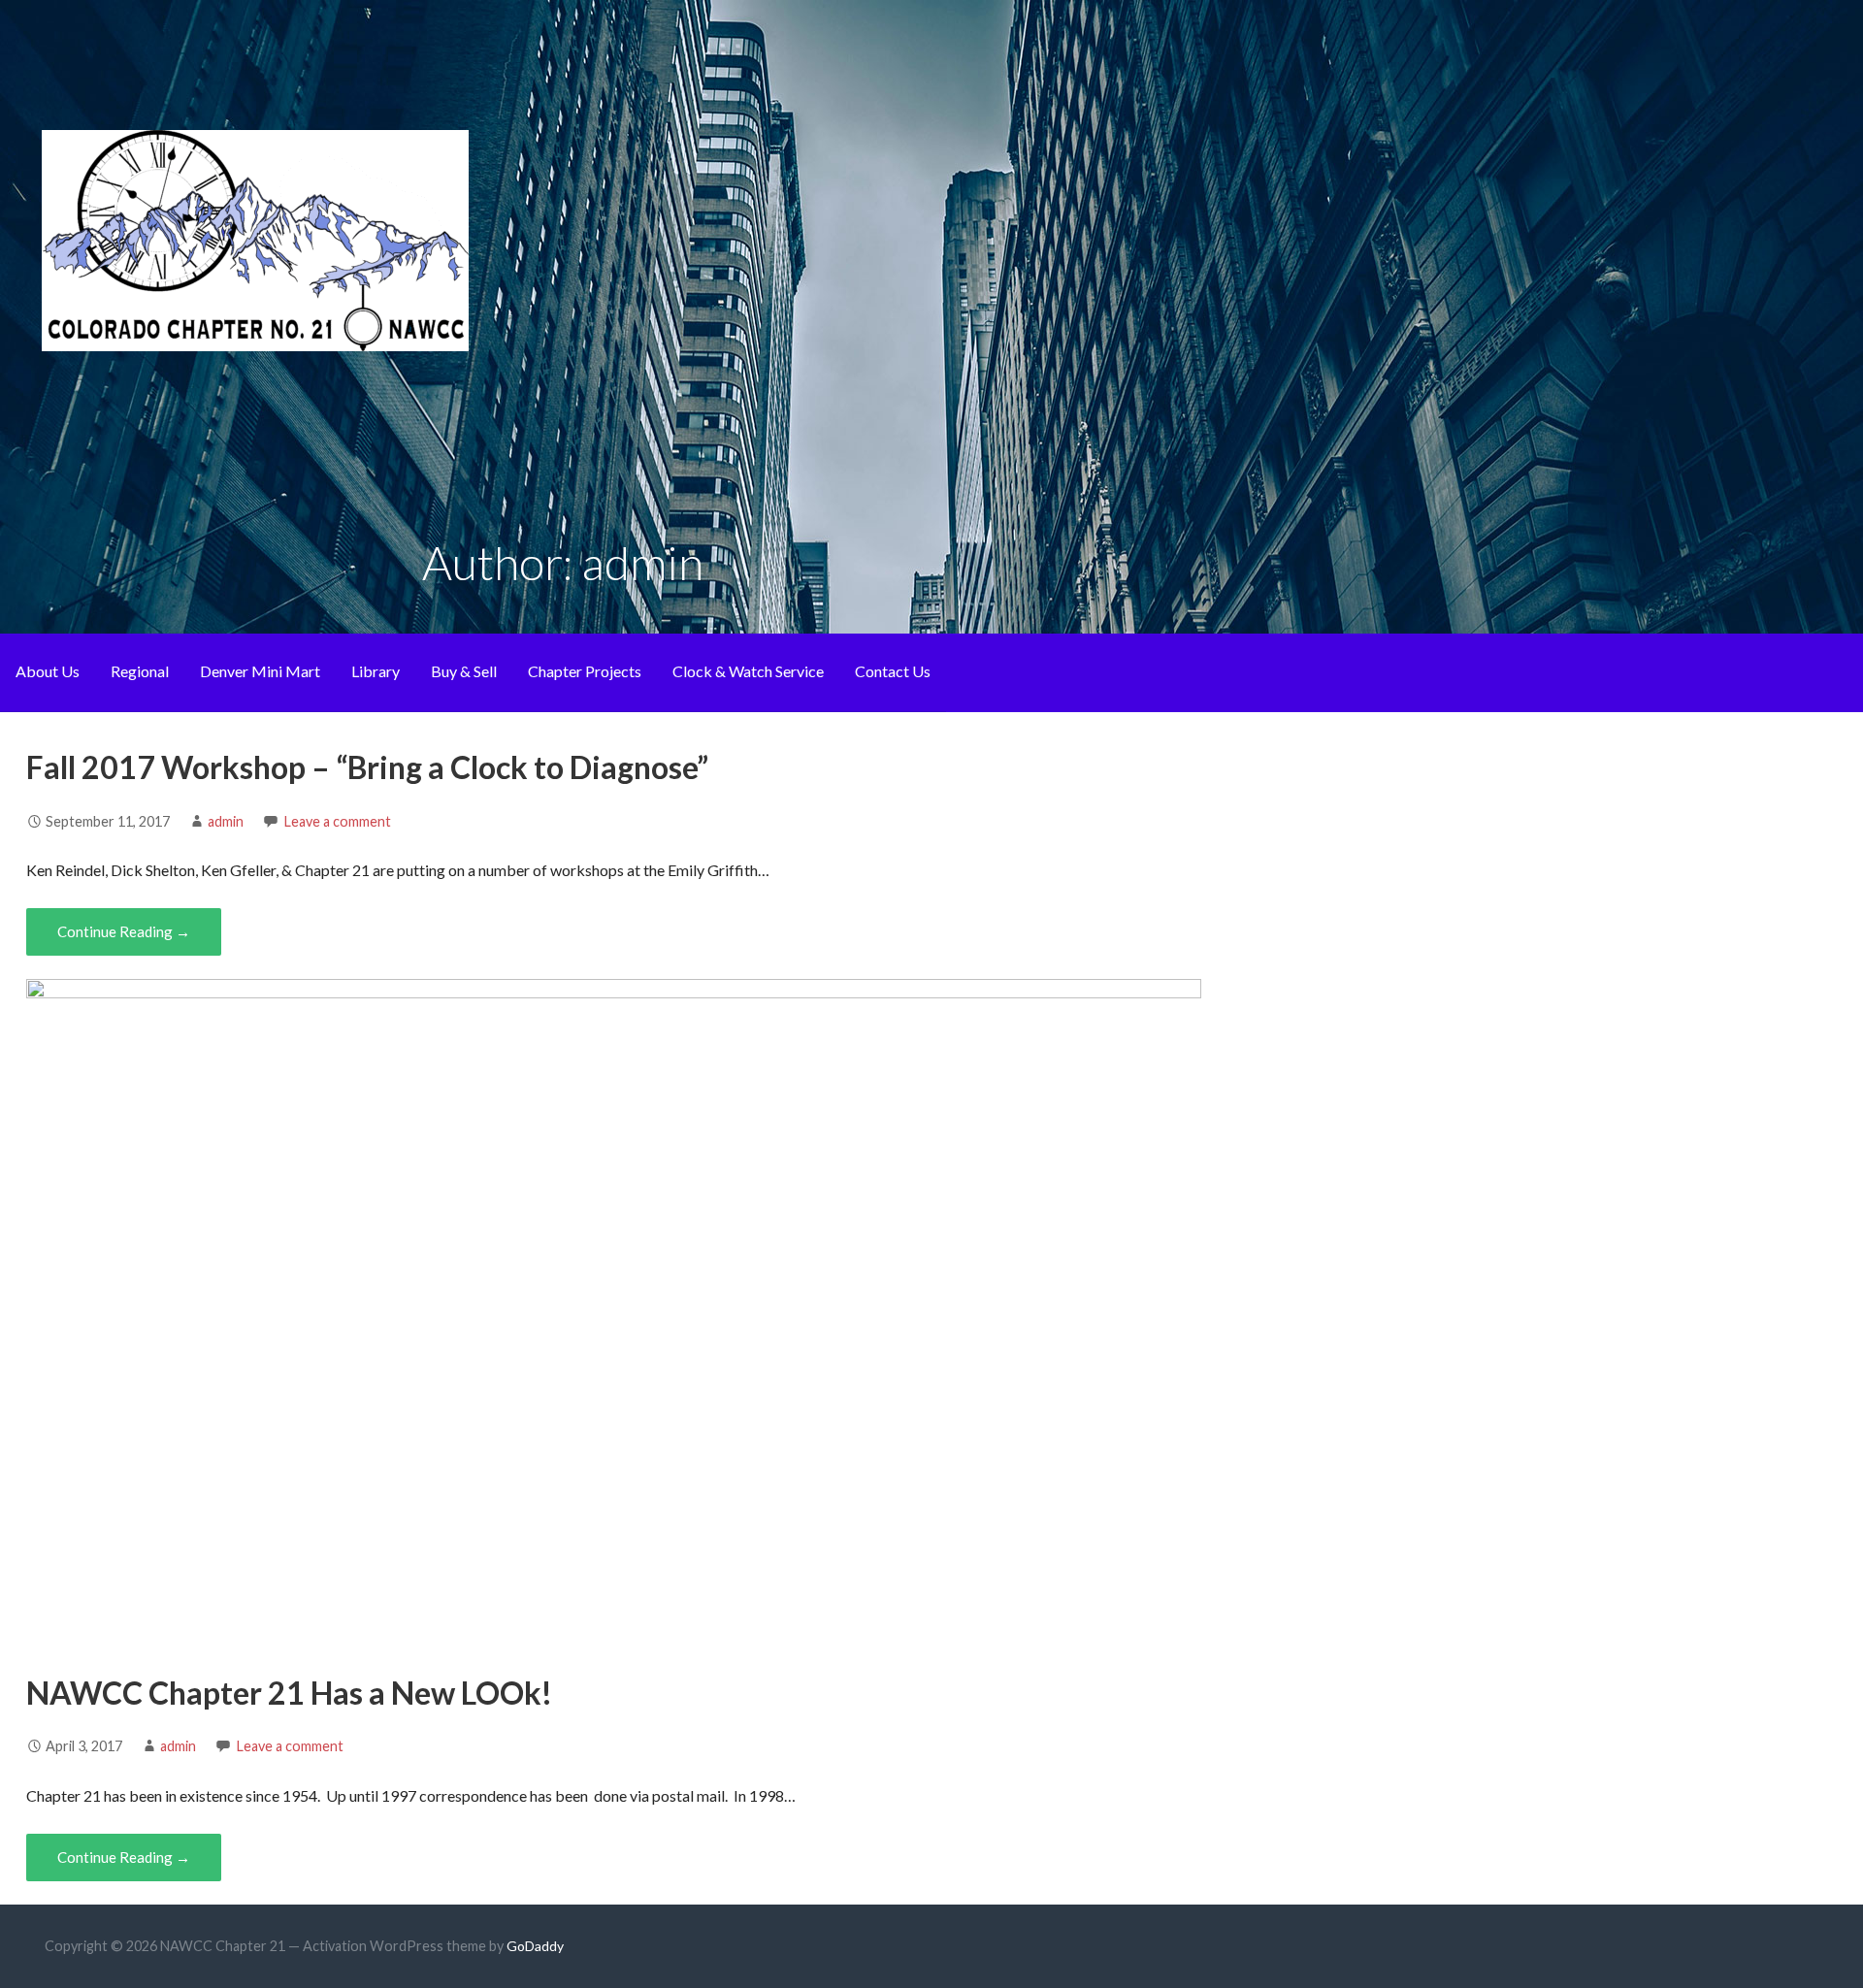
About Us (48, 671)
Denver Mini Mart (260, 671)
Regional (140, 671)
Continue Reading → (124, 931)
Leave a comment (338, 821)
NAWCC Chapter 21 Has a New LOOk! (289, 1693)
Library (376, 671)
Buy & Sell (464, 671)
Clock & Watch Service (748, 671)
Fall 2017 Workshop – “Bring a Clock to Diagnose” (367, 767)
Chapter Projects (585, 671)
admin (226, 821)
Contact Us (893, 671)
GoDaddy (535, 1946)
